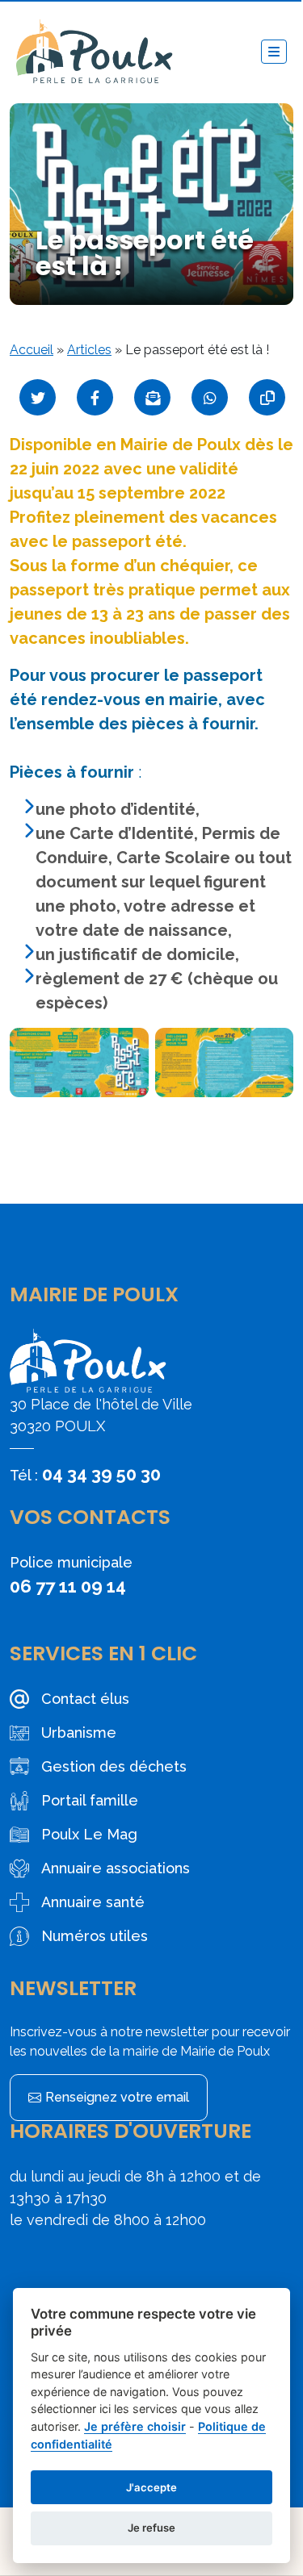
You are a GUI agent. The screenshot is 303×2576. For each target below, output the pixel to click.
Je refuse (151, 2528)
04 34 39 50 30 (101, 1474)
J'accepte (151, 2487)
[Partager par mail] (152, 397)
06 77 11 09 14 (68, 1586)
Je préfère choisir (135, 2426)
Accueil (32, 350)
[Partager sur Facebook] (95, 397)
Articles (89, 350)
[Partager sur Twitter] (38, 397)
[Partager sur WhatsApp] (210, 397)
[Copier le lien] (267, 397)
